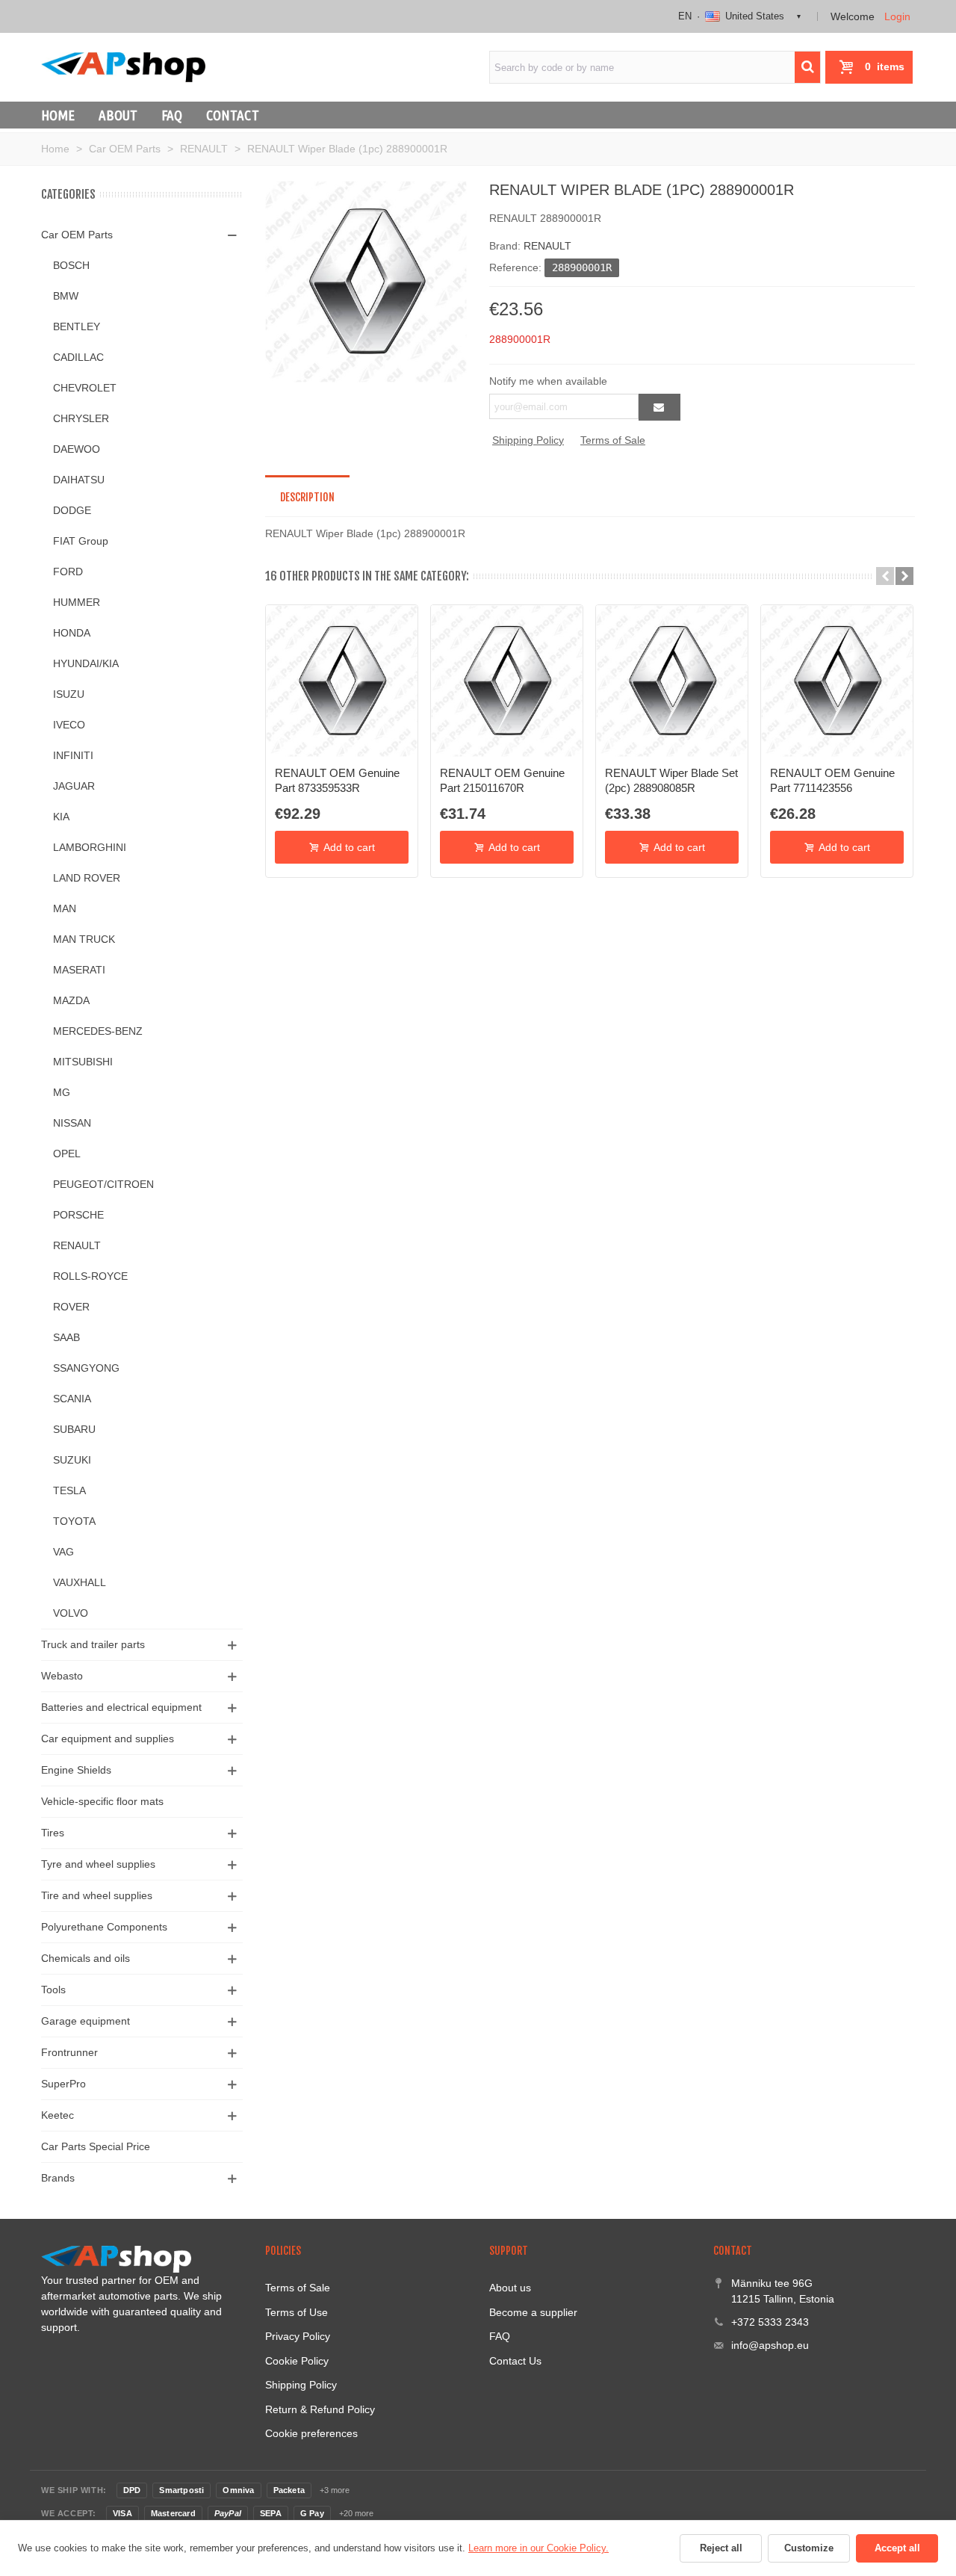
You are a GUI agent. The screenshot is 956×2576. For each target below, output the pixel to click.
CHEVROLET (85, 388)
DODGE (72, 510)
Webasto (62, 1676)
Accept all (897, 2548)
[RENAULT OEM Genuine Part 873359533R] (342, 681)
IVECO (69, 725)
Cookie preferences (311, 2433)
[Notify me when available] (659, 407)
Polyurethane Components (104, 1927)
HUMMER (77, 602)
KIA (61, 817)
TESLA (69, 1490)
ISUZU (69, 694)
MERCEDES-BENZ (98, 1031)
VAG (63, 1552)
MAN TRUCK (84, 939)
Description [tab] (307, 497)
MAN (65, 908)
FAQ (172, 115)
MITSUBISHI (83, 1062)
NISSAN (72, 1123)
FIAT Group (81, 541)
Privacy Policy (298, 2336)
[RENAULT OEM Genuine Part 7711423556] (837, 681)
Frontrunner (69, 2052)
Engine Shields (76, 1770)
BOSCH (71, 265)
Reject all (721, 2548)
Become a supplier (533, 2312)
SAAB (66, 1337)
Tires (53, 1833)
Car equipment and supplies (108, 1739)
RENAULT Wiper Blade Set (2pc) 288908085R (671, 780)
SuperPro (63, 2084)
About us (510, 2288)
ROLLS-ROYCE (90, 1276)
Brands (58, 2178)
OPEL (67, 1154)
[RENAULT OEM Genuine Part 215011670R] (507, 681)
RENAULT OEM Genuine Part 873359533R (337, 780)
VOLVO (71, 1613)
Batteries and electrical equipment (121, 1707)
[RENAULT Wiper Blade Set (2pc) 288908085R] (672, 681)
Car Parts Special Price (96, 2146)
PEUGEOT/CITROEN (103, 1184)
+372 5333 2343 (770, 2322)
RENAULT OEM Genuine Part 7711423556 (832, 780)
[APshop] (123, 67)
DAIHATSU (79, 480)
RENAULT (77, 1245)
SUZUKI (72, 1460)
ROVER (71, 1307)
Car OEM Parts (77, 235)
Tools (53, 1990)
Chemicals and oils (86, 1958)
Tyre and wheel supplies (98, 1864)
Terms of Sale (613, 440)
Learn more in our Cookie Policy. (538, 2548)
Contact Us (515, 2361)
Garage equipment (86, 2021)
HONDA (72, 633)
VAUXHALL (80, 1582)
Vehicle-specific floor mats (102, 1801)
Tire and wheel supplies (97, 1895)
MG (62, 1092)
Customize (809, 2548)
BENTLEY (77, 326)
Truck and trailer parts (93, 1644)
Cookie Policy (297, 2361)
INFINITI (73, 755)
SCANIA (72, 1399)
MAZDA (71, 1000)
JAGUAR (74, 786)
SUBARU (74, 1429)
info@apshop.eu (770, 2345)
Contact (233, 115)
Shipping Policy (528, 440)
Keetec (58, 2115)
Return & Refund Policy (320, 2409)
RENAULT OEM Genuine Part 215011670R (502, 780)
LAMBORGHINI (90, 847)
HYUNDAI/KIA (86, 663)
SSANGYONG (86, 1368)
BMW (66, 296)
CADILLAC (78, 357)
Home (58, 115)
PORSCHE (78, 1215)
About (118, 115)
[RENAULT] (366, 281)
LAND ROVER (87, 878)
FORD (68, 572)
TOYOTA (74, 1521)
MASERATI (79, 970)
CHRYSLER (81, 418)
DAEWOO (77, 449)
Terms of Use (297, 2312)
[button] (885, 576)
